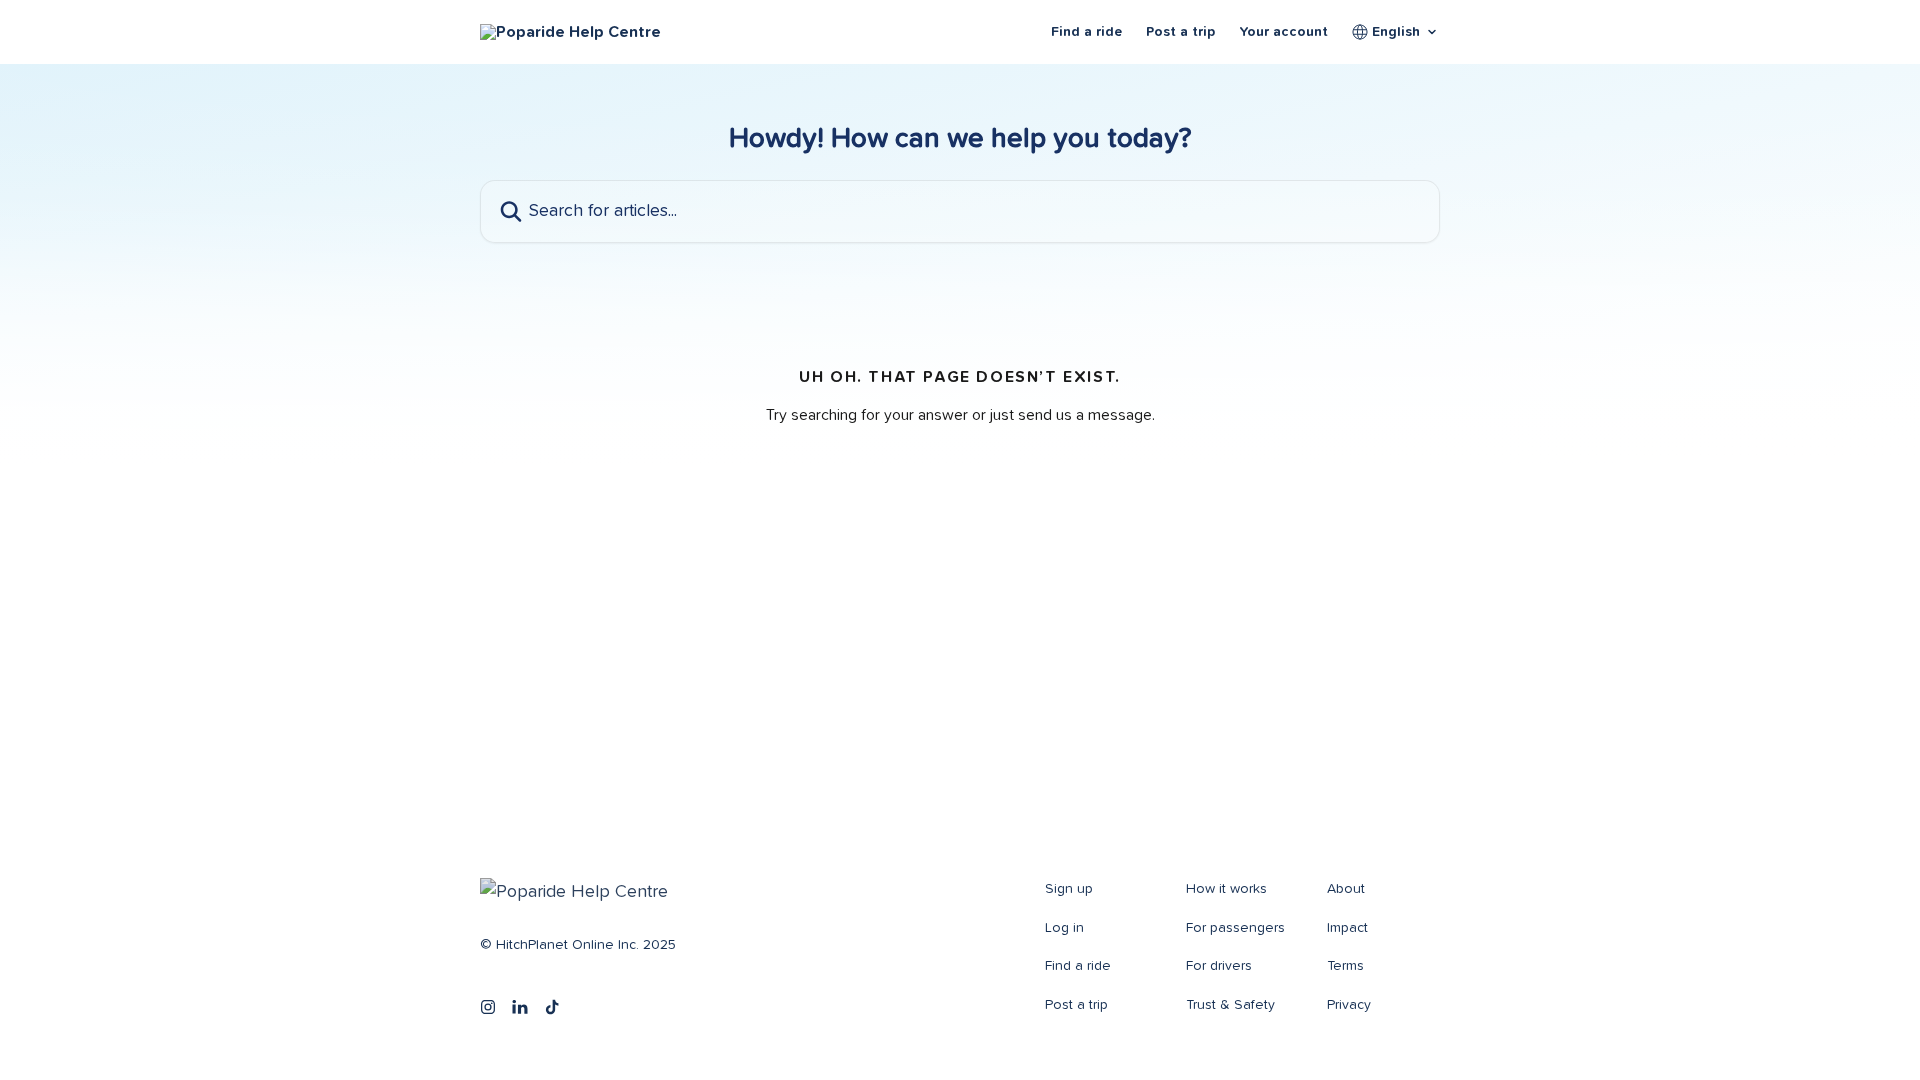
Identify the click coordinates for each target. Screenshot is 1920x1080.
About (1346, 889)
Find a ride (1086, 32)
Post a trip (1180, 32)
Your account (1283, 32)
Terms (1345, 966)
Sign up (1069, 889)
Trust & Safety (1230, 1005)
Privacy (1349, 1005)
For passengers (1235, 928)
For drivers (1219, 966)
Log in (1064, 928)
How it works (1226, 889)
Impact (1347, 928)
